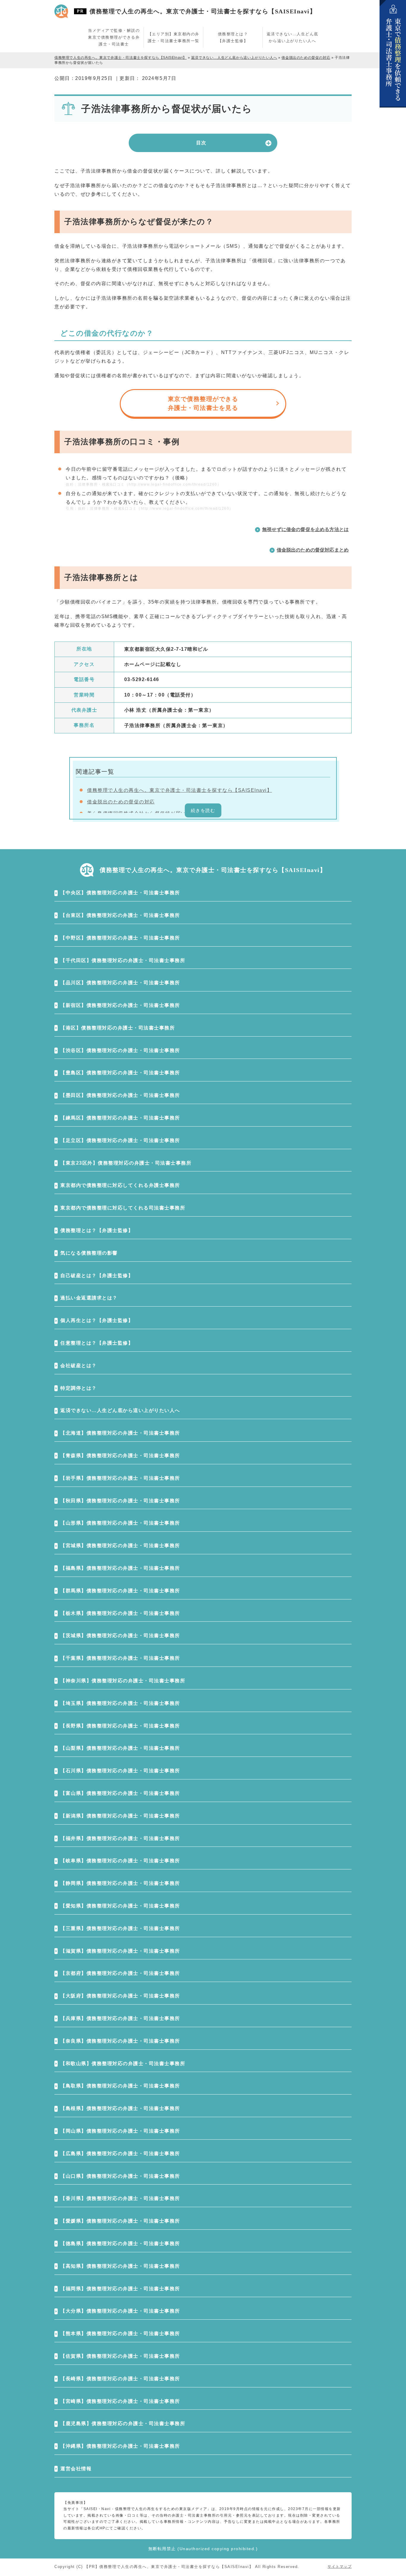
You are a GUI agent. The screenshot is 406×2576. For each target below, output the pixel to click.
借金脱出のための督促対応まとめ (313, 550)
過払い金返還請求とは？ (89, 1298)
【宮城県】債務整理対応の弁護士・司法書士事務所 (120, 1546)
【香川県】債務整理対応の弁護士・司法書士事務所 (120, 2198)
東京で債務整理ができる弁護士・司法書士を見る (203, 403)
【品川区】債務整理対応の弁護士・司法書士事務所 (120, 983)
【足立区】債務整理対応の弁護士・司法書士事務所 (120, 1140)
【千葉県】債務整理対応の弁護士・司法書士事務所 (120, 1658)
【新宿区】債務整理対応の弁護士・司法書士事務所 (120, 1005)
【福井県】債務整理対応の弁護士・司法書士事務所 (120, 1838)
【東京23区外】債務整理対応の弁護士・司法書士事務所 (126, 1163)
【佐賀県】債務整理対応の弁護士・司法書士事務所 (120, 2356)
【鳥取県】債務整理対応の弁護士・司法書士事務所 (120, 2086)
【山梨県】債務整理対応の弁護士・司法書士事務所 (120, 1748)
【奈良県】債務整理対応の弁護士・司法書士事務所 (120, 2041)
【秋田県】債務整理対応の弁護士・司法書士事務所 (120, 1501)
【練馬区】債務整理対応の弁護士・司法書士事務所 (120, 1118)
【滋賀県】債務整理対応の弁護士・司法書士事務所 (120, 1951)
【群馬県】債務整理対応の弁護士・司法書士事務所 (120, 1591)
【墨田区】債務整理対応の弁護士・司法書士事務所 (120, 1095)
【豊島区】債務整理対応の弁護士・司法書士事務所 (120, 1073)
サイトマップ (340, 2566)
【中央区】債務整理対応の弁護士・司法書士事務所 (120, 893)
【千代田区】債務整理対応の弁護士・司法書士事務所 (123, 960)
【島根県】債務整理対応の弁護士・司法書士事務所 (120, 2108)
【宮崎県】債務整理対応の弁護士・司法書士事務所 (120, 2401)
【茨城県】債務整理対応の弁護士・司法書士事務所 (120, 1636)
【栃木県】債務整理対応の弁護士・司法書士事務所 (120, 1613)
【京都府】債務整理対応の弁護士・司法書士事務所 (120, 1973)
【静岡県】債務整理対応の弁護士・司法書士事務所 (120, 1883)
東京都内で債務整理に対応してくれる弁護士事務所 (120, 1185)
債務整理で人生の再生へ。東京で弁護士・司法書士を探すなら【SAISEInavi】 (203, 11)
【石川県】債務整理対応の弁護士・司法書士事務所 (120, 1771)
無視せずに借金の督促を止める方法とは (305, 529)
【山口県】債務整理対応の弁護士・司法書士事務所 (120, 2176)
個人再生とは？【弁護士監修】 (97, 1320)
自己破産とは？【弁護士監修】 (97, 1276)
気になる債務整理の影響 (89, 1253)
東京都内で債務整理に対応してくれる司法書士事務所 (123, 1208)
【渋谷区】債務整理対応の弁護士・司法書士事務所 (120, 1050)
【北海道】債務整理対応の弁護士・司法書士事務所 (120, 1433)
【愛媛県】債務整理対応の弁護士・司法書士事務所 (120, 2221)
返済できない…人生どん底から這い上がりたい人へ (120, 1410)
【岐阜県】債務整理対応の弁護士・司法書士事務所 (120, 1861)
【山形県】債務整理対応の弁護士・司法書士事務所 (120, 1523)
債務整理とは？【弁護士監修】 (97, 1230)
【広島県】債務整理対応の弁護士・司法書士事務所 (120, 2153)
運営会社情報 (76, 2469)
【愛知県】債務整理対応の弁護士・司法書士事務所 (120, 1906)
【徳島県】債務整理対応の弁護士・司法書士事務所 (120, 2243)
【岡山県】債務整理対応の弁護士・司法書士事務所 (120, 2131)
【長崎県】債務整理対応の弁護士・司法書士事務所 (120, 2379)
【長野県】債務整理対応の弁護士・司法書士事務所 (120, 1726)
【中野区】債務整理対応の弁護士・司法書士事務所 (120, 938)
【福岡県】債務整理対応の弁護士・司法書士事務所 (120, 2289)
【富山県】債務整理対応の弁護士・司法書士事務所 (120, 1793)
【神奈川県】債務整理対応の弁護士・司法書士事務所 (123, 1681)
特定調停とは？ (79, 1388)
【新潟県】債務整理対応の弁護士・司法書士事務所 (120, 1816)
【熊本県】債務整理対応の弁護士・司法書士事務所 (120, 2333)
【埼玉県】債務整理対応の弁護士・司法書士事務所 (120, 1703)
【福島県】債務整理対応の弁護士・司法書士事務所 (120, 1568)
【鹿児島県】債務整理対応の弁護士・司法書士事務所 (123, 2423)
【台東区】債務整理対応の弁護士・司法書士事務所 (120, 915)
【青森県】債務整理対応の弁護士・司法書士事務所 (120, 1456)
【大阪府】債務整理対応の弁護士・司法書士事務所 (120, 1996)
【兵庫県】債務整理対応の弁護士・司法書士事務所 (120, 2018)
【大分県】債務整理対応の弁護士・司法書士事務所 (120, 2311)
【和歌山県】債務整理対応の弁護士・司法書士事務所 (123, 2064)
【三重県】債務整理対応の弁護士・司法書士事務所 (120, 1928)
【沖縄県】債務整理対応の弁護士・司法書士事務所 (120, 2446)
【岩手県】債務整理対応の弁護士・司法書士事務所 (120, 1478)
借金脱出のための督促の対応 (121, 802)
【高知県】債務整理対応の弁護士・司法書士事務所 (120, 2266)
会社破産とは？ (79, 1366)
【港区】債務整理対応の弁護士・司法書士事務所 (118, 1028)
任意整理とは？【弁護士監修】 (97, 1343)
